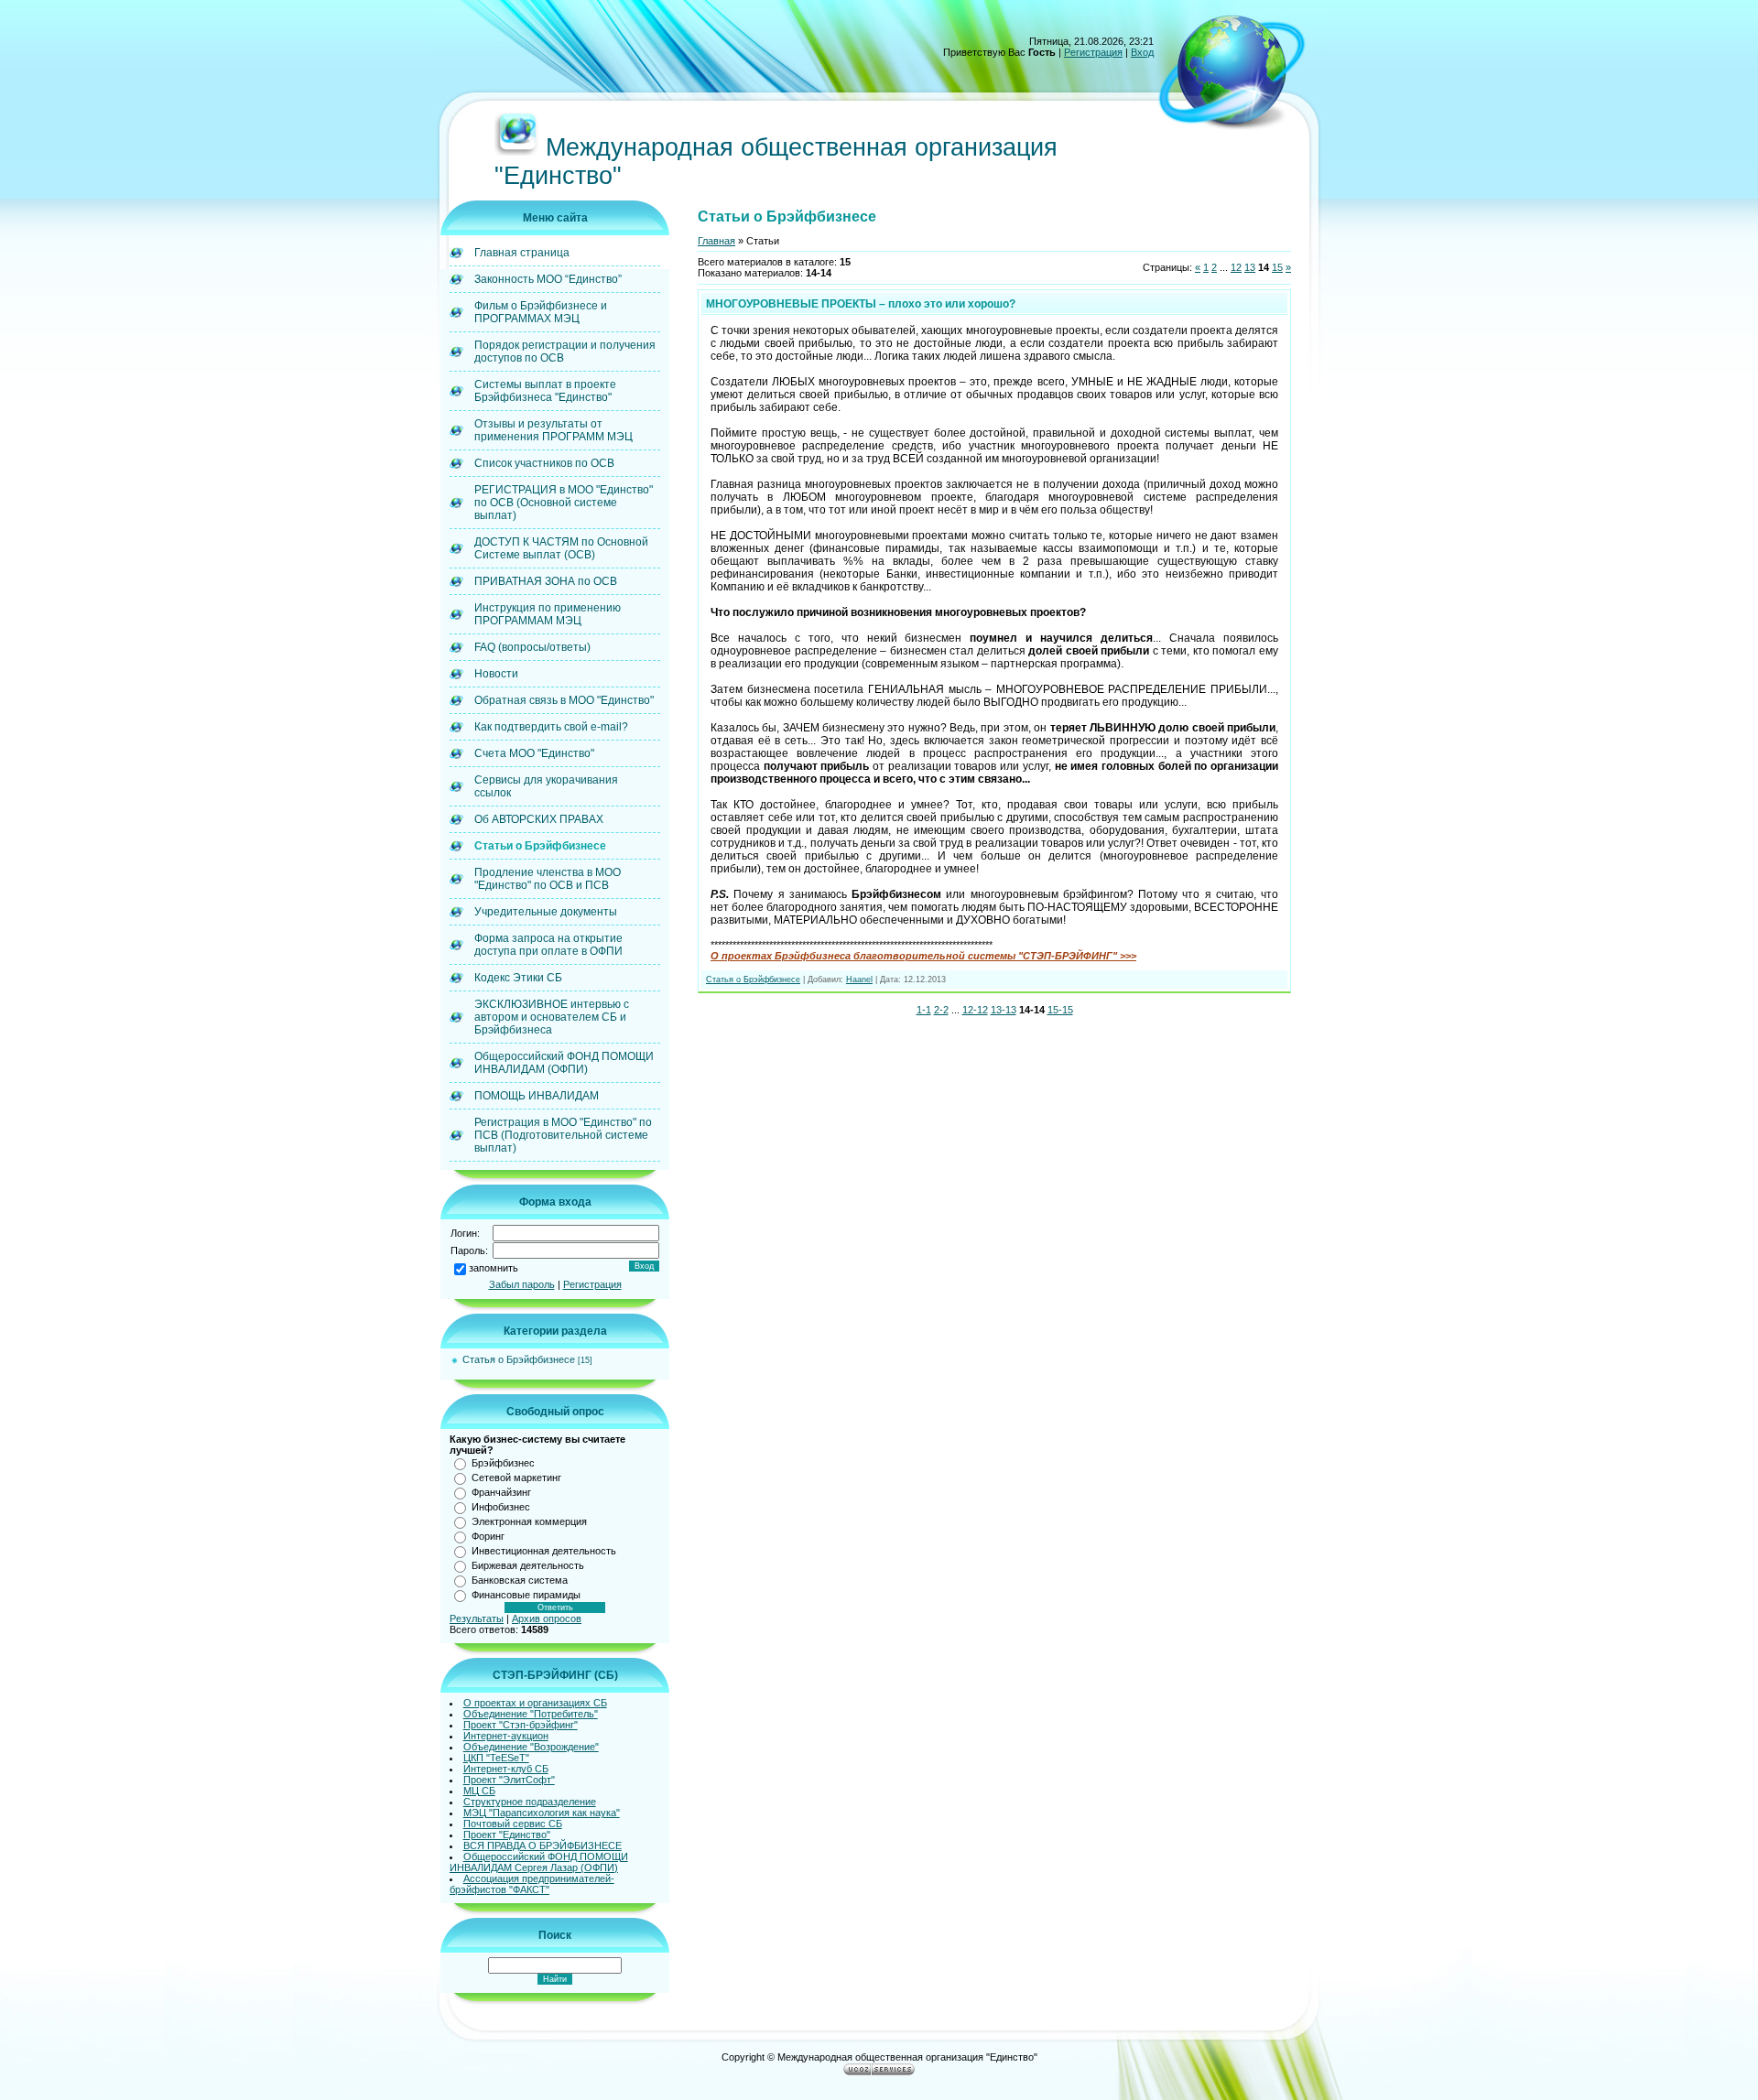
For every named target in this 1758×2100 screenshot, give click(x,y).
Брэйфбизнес (503, 1463)
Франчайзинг (501, 1492)
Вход (1142, 52)
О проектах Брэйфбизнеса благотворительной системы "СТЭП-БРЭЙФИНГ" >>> (923, 956)
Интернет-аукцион (506, 1736)
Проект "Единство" (507, 1835)
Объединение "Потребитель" (531, 1714)
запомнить (494, 1268)
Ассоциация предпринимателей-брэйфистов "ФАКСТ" (532, 1884)
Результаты (477, 1618)
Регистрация (1093, 52)
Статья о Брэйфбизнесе (519, 1359)
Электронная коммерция (529, 1521)
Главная (716, 241)
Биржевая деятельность (528, 1565)
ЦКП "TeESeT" (496, 1758)
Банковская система (520, 1580)
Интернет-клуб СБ (506, 1769)
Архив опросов (547, 1618)
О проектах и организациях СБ (535, 1703)
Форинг (488, 1536)
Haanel (859, 980)
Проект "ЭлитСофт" (509, 1780)
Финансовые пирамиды (526, 1595)
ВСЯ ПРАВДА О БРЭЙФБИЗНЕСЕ (543, 1846)
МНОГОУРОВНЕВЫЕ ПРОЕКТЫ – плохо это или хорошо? (861, 304)
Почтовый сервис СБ (513, 1824)
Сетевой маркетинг (516, 1478)
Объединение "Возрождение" (531, 1747)
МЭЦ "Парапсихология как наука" (542, 1813)
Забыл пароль (522, 1284)
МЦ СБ (479, 1791)
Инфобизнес (501, 1507)
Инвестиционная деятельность (544, 1551)
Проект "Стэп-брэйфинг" (521, 1725)
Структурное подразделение (530, 1802)
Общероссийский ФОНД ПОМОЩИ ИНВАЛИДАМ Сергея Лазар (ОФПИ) (539, 1862)
